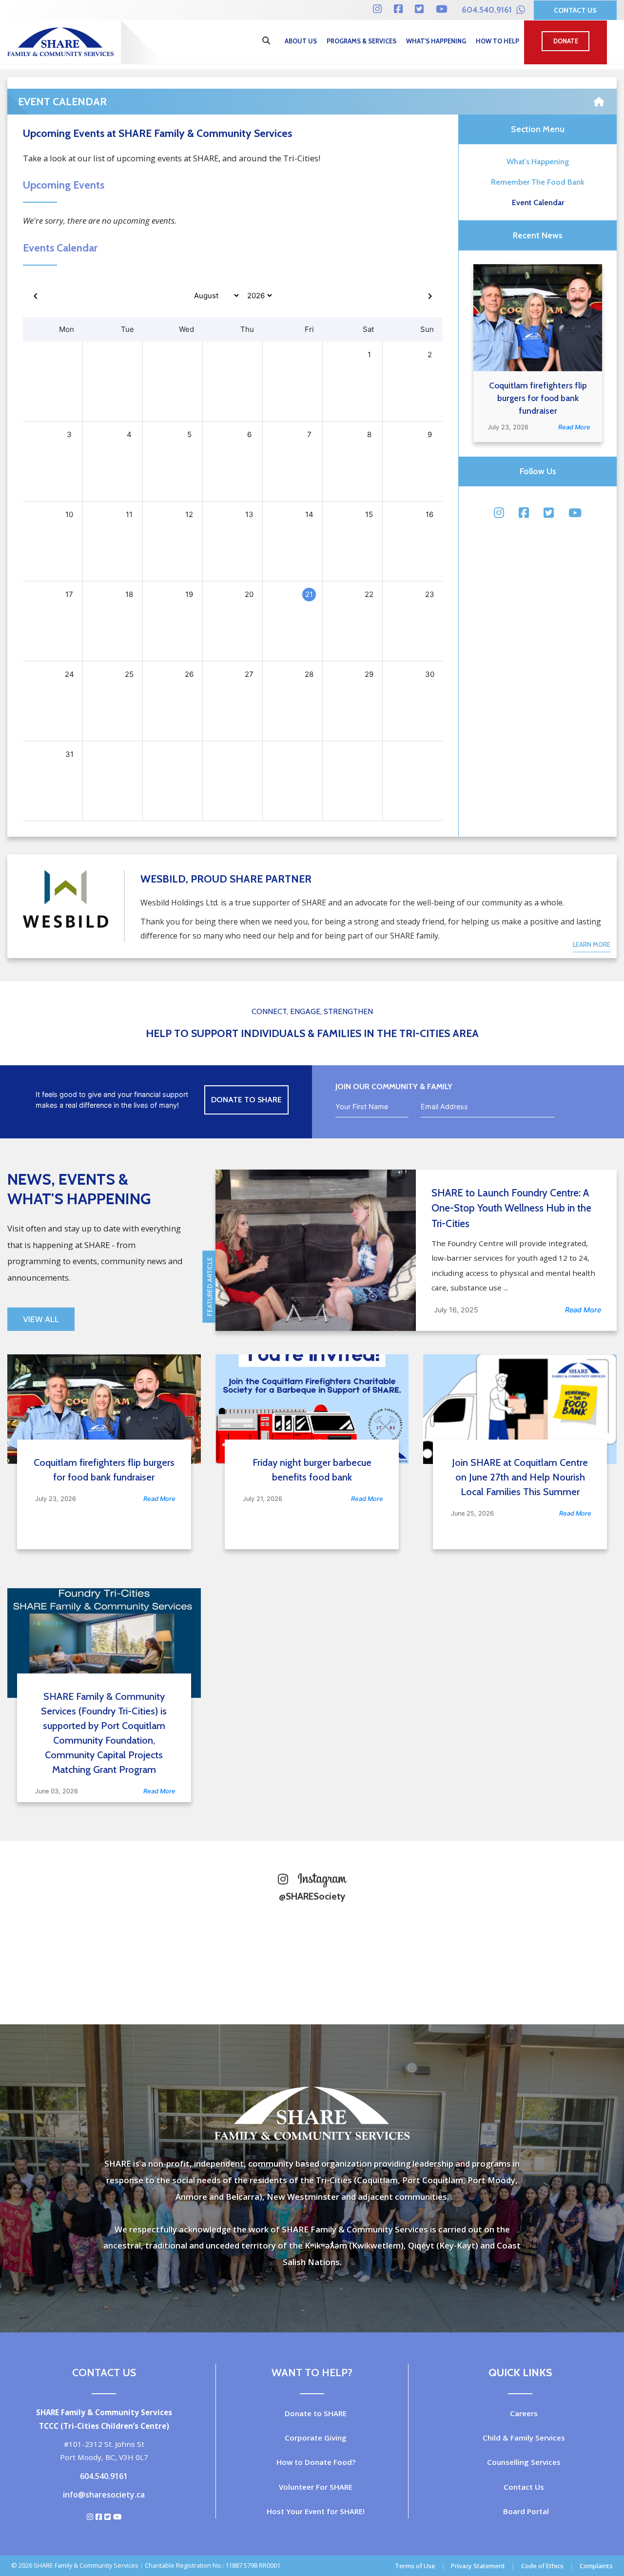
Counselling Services (524, 2462)
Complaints (596, 2566)
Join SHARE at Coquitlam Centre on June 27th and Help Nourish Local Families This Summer (520, 1477)
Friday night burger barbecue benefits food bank (312, 1470)
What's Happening (436, 41)
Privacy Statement (478, 2566)
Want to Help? (312, 2372)
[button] (598, 123)
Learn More (592, 945)
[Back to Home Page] (599, 98)
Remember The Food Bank (538, 182)
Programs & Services (361, 41)
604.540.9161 (488, 10)
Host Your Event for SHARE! (316, 2511)
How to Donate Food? (316, 2462)
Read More (574, 427)
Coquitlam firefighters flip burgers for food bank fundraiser (538, 398)
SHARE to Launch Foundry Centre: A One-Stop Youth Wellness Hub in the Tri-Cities (511, 1208)
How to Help (497, 41)
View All (41, 1319)
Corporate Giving (316, 2438)
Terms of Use (415, 2566)
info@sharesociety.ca (104, 2495)
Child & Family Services (524, 2438)
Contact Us (575, 10)
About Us (301, 41)
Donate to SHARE (316, 2413)
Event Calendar (538, 202)
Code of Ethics (542, 2566)
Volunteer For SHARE (316, 2487)
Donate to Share (246, 1100)
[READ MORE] (538, 318)
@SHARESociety (312, 1896)
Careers (524, 2413)
